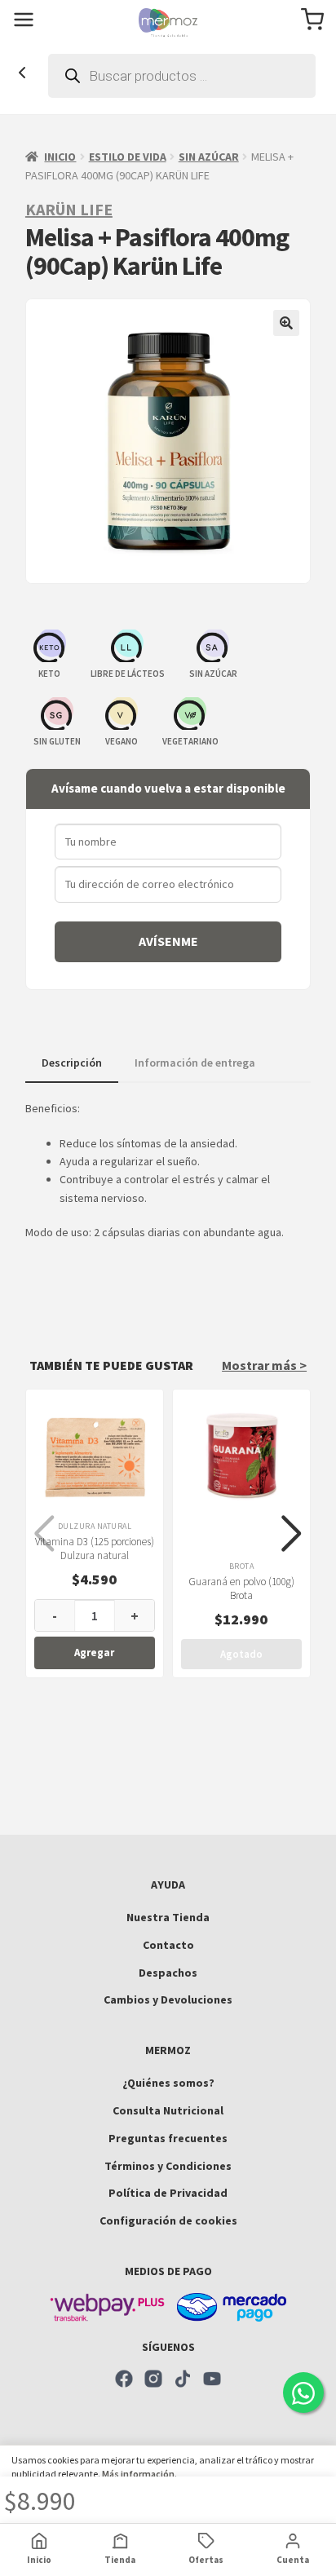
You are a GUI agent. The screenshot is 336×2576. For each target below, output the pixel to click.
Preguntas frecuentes (168, 2138)
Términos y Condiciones (168, 2166)
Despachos (168, 1973)
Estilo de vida (128, 157)
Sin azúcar (209, 157)
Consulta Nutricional (168, 2110)
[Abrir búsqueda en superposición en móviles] (182, 76)
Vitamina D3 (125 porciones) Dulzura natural (95, 1549)
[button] (286, 323)
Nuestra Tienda (168, 1917)
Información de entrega (195, 1063)
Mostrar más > (264, 1365)
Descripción (72, 1063)
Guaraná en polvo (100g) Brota (241, 1588)
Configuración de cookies (168, 2220)
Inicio (60, 157)
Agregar (94, 1653)
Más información (138, 2474)
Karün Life (69, 209)
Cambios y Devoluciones (168, 1999)
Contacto (168, 1945)
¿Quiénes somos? (168, 2083)
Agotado (241, 1654)
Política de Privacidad (168, 2193)
